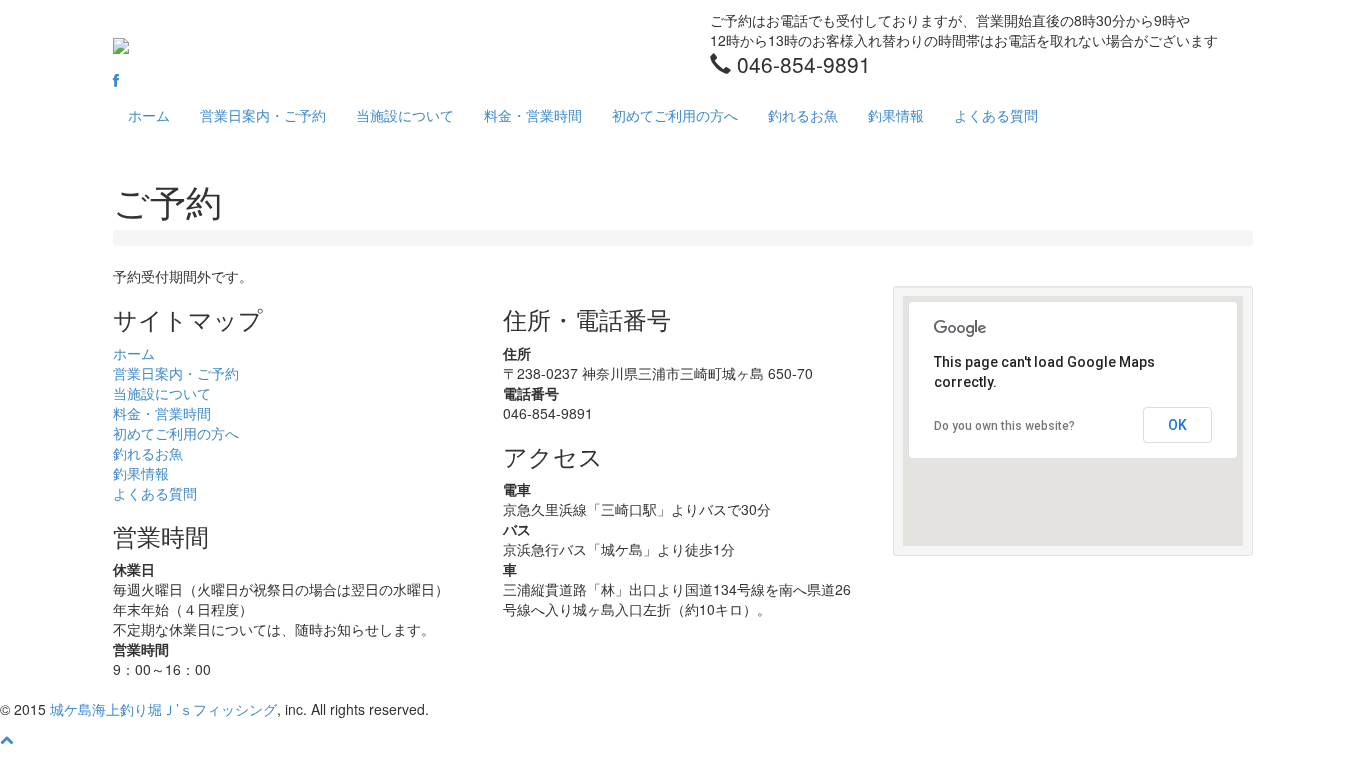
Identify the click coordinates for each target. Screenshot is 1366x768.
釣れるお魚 (803, 115)
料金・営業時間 (533, 115)
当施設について (405, 115)
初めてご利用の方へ (675, 115)
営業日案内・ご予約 (263, 115)
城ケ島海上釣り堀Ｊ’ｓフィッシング (163, 709)
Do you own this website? (1004, 426)
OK (1177, 425)
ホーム (149, 115)
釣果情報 (896, 115)
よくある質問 (996, 115)
